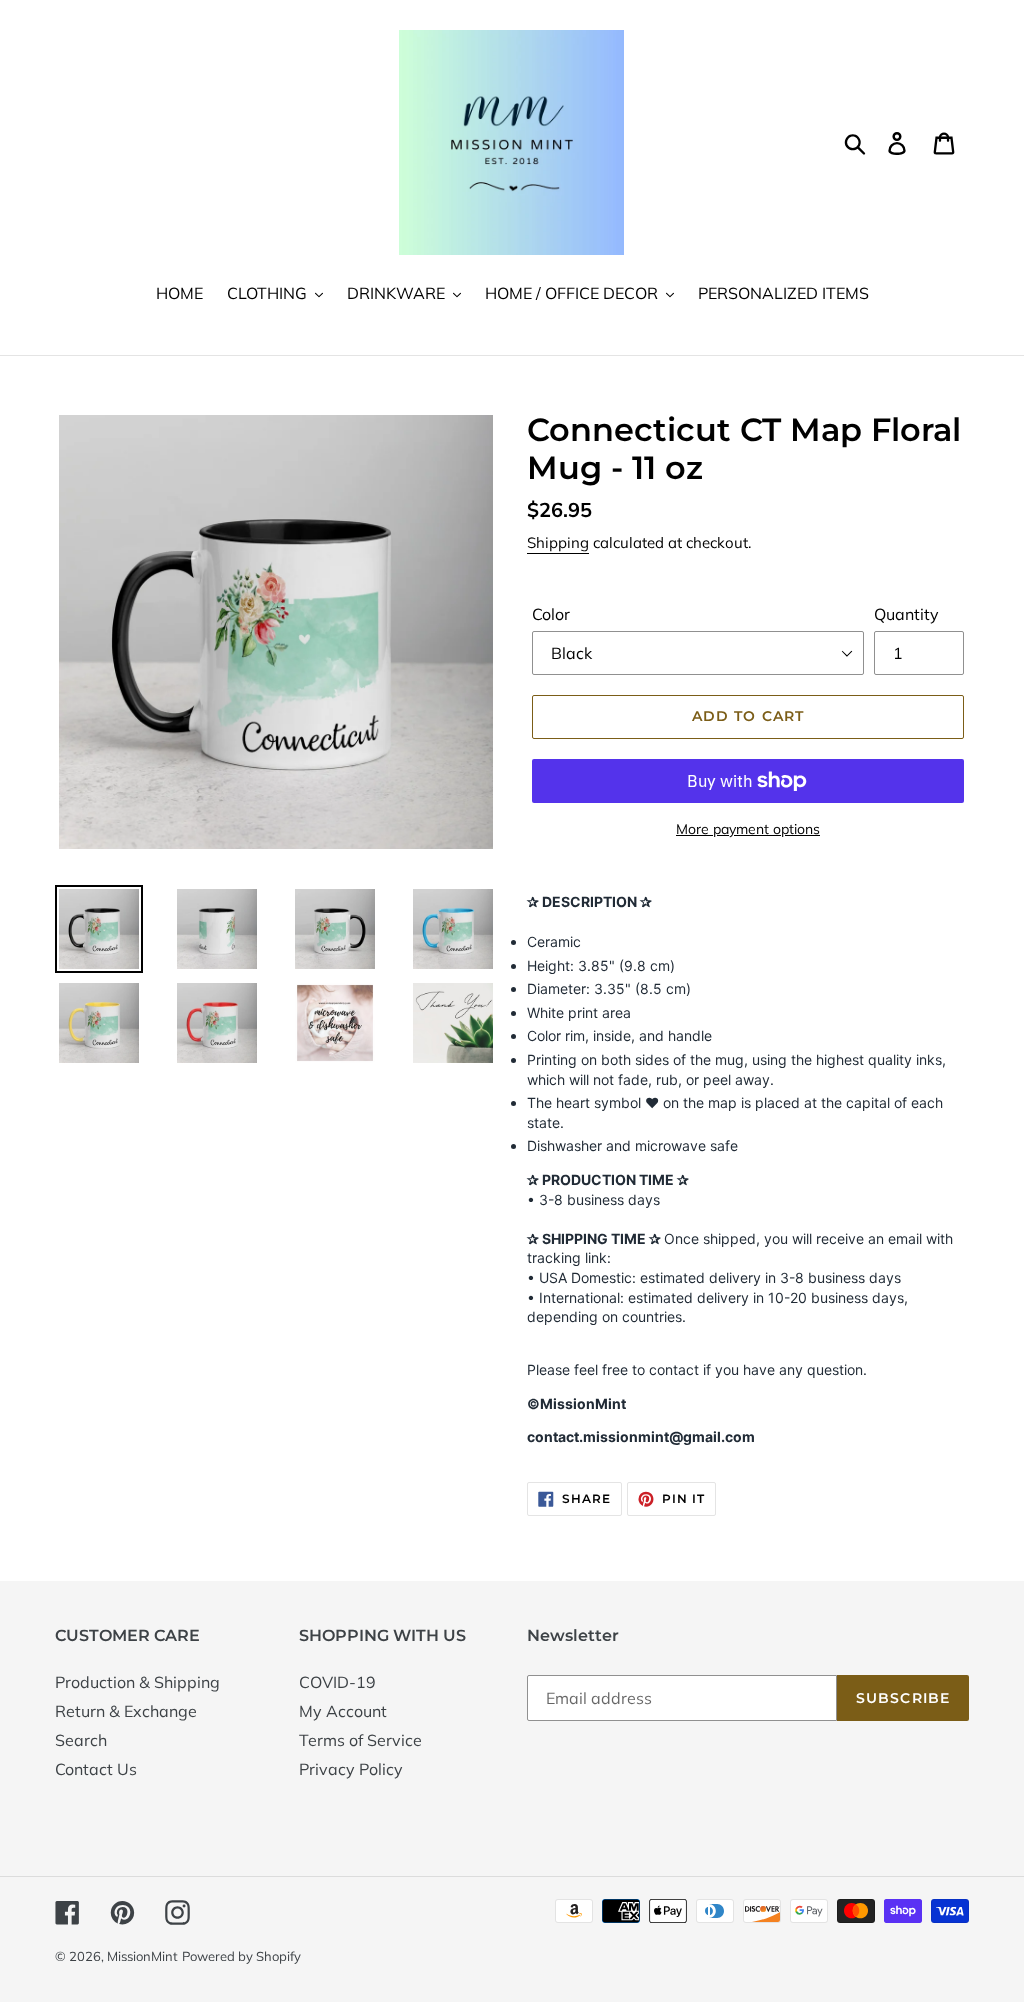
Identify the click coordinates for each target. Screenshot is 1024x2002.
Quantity (906, 614)
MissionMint (142, 1956)
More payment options (748, 829)
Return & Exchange (126, 1711)
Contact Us (96, 1769)
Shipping (558, 542)
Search (81, 1740)
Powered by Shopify (241, 1956)
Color (551, 614)
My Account (343, 1711)
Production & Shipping (137, 1682)
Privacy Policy (351, 1769)
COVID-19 (337, 1682)
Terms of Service (360, 1740)
